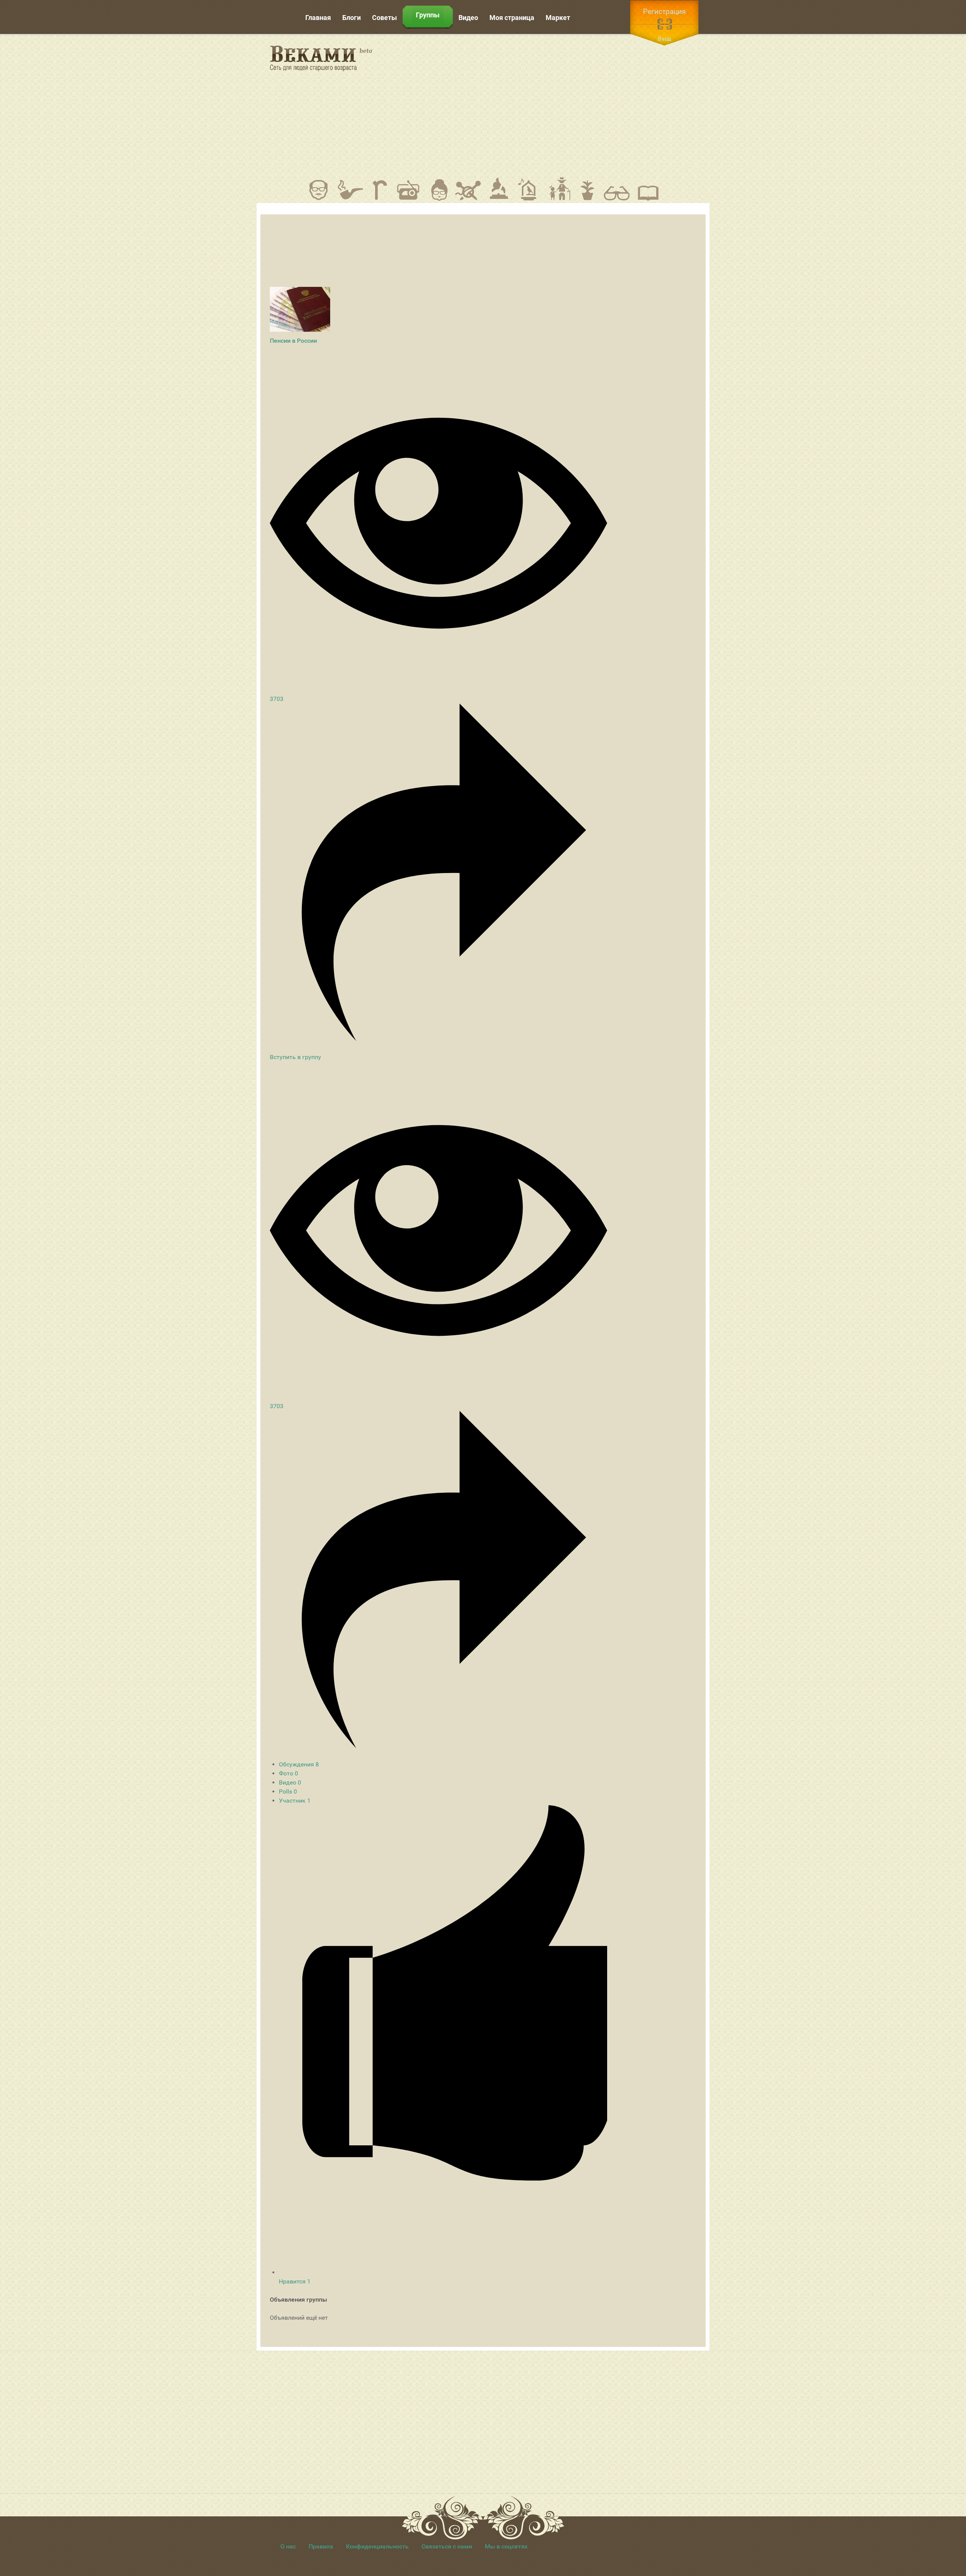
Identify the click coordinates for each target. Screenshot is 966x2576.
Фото (288, 1773)
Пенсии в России (293, 341)
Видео (290, 1782)
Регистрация (664, 12)
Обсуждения (299, 1764)
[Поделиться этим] (438, 1039)
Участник (295, 1801)
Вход (665, 39)
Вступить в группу (295, 1057)
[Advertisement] (551, 105)
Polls (288, 1791)
